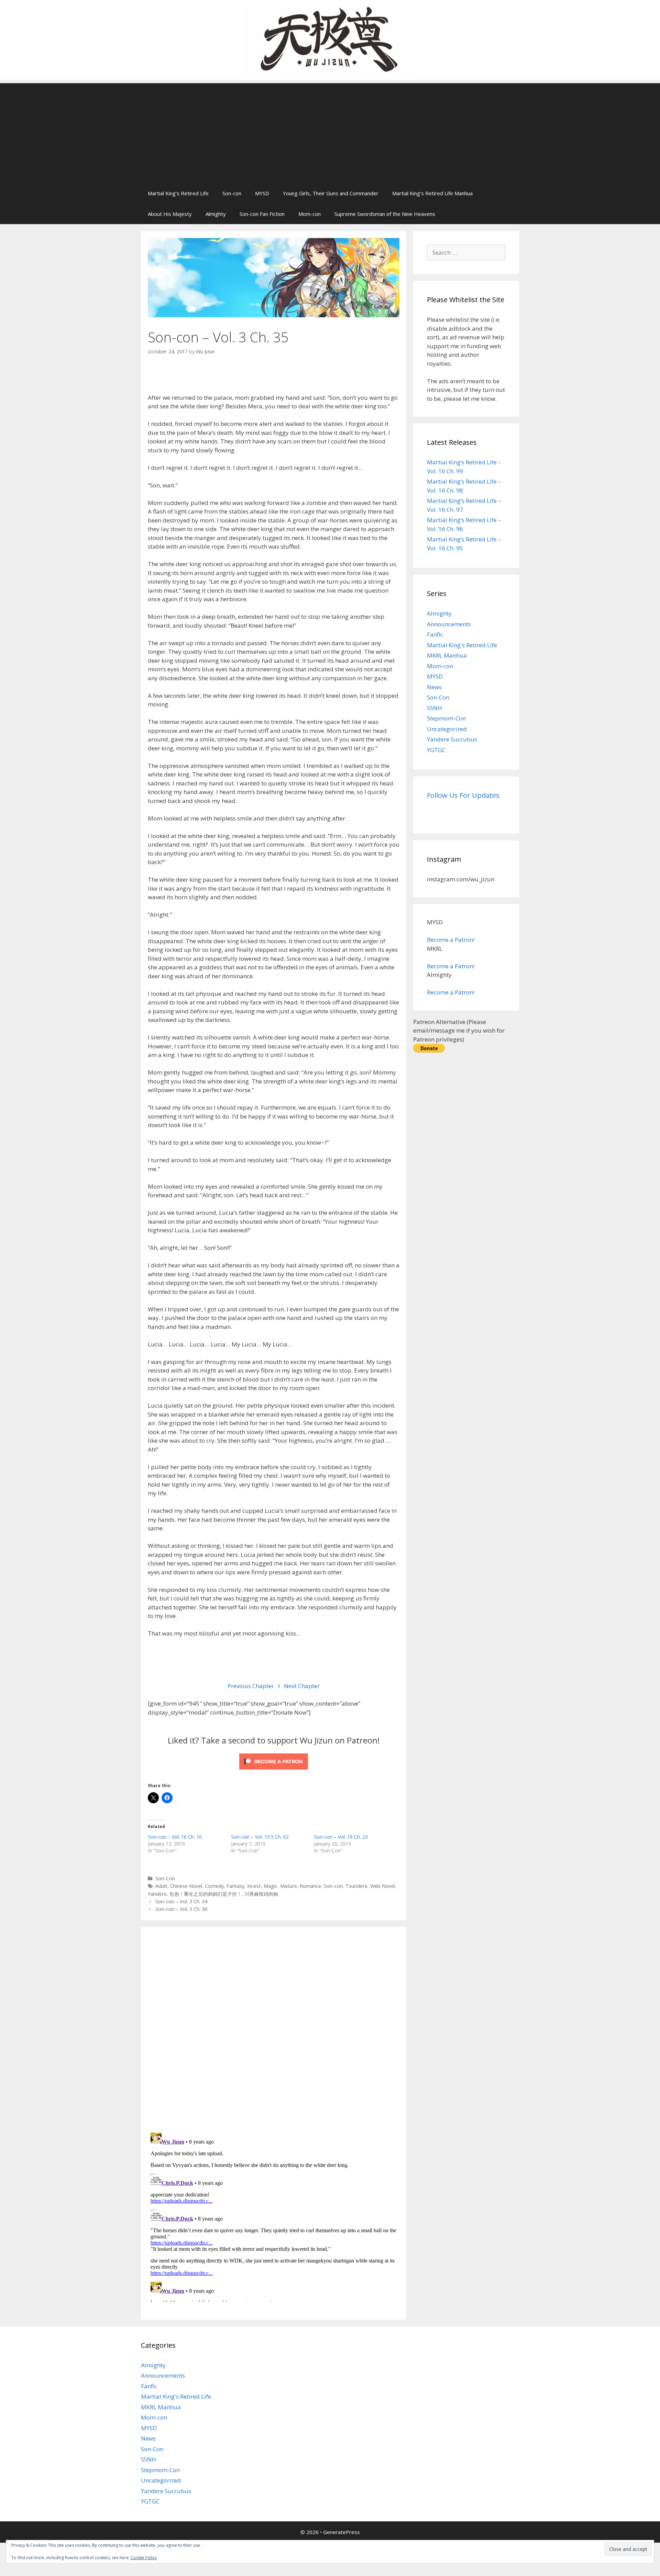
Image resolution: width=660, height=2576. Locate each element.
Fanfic (435, 634)
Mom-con (310, 214)
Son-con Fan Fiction (262, 214)
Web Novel (383, 1886)
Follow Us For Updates (463, 795)
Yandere (157, 1894)
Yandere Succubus (452, 739)
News (434, 687)
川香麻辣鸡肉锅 (261, 1894)
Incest (254, 1886)
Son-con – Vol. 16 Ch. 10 (175, 1837)
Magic (271, 1886)
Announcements (449, 624)
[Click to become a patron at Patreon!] (274, 1771)
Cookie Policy (144, 2558)
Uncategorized (447, 729)
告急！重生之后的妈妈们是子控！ (206, 1894)
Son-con (232, 193)
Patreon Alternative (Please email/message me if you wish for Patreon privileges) (459, 1031)
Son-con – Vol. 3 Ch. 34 (181, 1901)
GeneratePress (342, 2532)
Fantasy (235, 1886)
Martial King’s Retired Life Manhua (432, 193)
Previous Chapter (251, 1686)
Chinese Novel (186, 1886)
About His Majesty (170, 214)
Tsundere (356, 1886)
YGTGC (436, 750)
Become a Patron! (451, 940)
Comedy (214, 1886)
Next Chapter (302, 1686)
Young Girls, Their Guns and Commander (331, 193)
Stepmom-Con (446, 718)
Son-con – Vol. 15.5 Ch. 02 (260, 1837)
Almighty (216, 214)
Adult (161, 1886)
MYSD (262, 193)
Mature (289, 1886)
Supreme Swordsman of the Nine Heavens (385, 214)
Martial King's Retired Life (462, 645)
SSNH (434, 708)
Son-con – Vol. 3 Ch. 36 (181, 1909)
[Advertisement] (330, 131)
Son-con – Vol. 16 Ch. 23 (341, 1837)
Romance (310, 1886)
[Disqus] (274, 2029)
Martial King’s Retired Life (178, 193)
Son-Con (165, 1878)
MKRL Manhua (447, 655)
